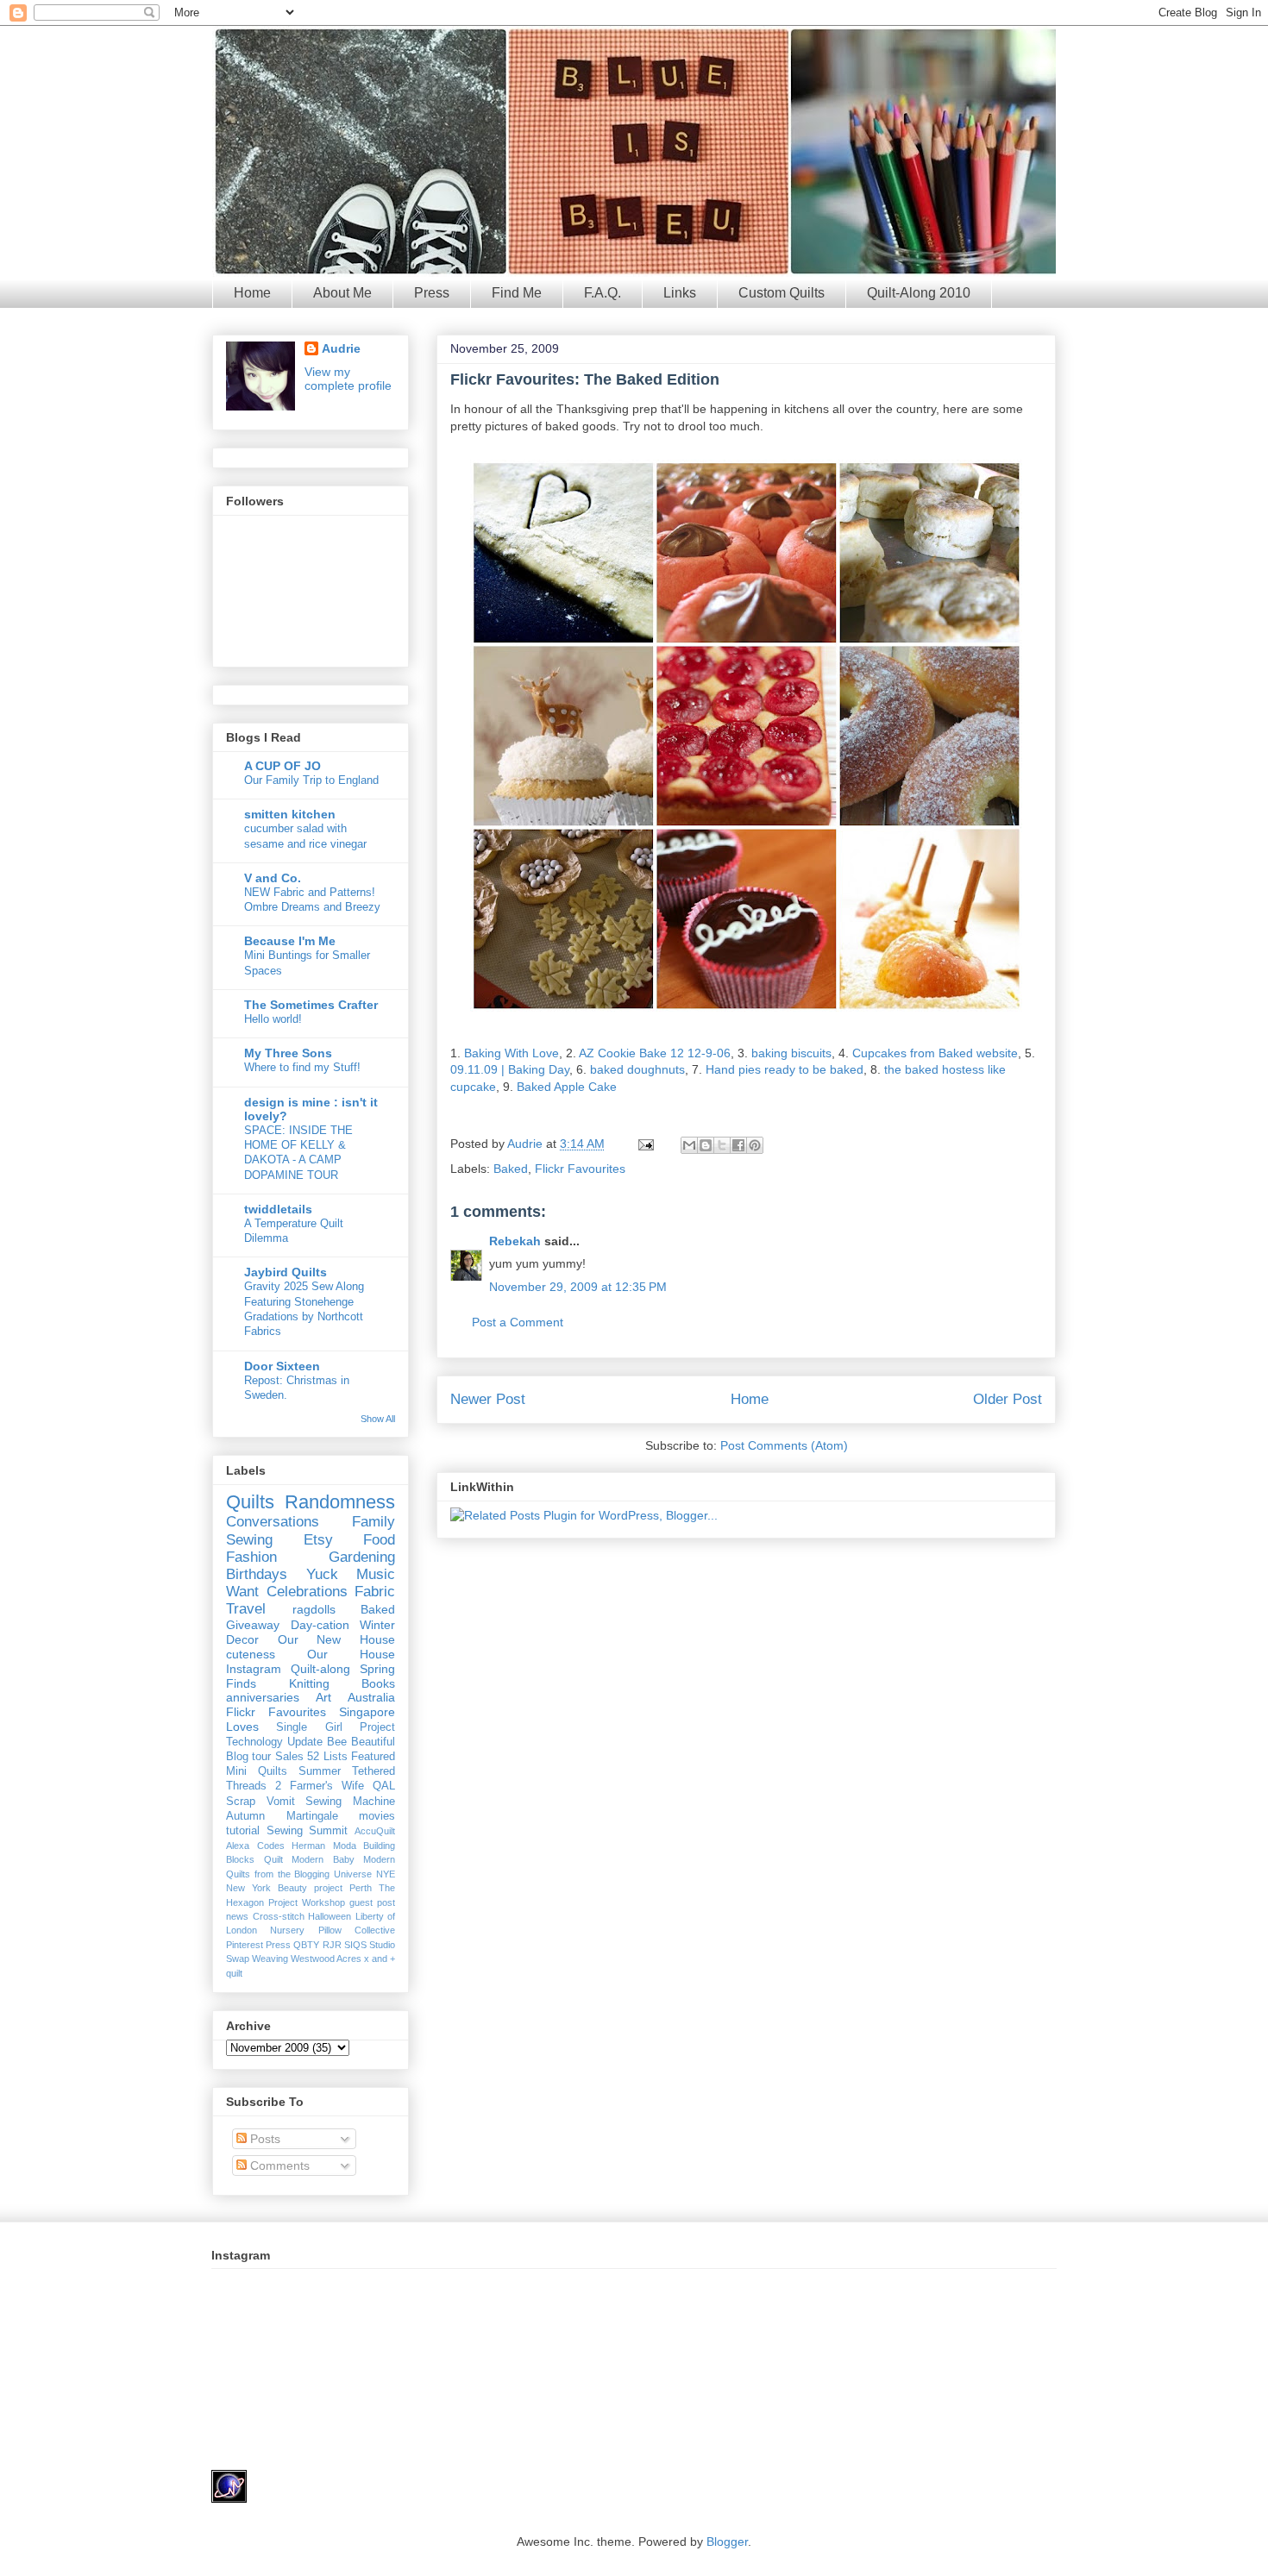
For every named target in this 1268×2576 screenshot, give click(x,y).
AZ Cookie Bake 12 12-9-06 (655, 1053)
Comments (278, 2165)
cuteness (251, 1654)
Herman (308, 1846)
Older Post (1007, 1399)
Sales (289, 1757)
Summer (320, 1771)
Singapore (367, 1712)
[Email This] (689, 1145)
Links (680, 293)
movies (377, 1816)
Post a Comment (518, 1322)
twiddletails (278, 1209)
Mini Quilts (257, 1771)
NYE (386, 1874)
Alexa (238, 1846)
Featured (373, 1757)
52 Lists (327, 1757)
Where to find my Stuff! (302, 1067)
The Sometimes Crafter (311, 1005)
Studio (382, 1945)
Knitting (309, 1683)
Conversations (273, 1522)
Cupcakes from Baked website (935, 1053)
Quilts (250, 1502)
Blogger (727, 2542)
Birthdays (257, 1574)
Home (252, 293)
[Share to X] (722, 1145)
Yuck (322, 1574)
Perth (361, 1888)
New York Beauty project (284, 1888)
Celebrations (307, 1592)
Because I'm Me (290, 941)
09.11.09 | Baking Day (510, 1069)
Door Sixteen (282, 1366)
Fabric (375, 1592)
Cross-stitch (279, 1916)
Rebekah (515, 1241)
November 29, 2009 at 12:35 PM (578, 1287)
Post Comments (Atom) (784, 1445)
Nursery (287, 1930)
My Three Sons (288, 1053)
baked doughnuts (637, 1069)
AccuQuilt (375, 1831)
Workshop (323, 1902)
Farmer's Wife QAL (342, 1786)
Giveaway (253, 1625)
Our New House (336, 1639)
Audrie (527, 1144)
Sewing (249, 1540)
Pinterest (245, 1945)
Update (305, 1742)
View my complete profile (348, 379)
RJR (332, 1945)
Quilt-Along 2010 (919, 293)
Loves (242, 1727)
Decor (242, 1639)
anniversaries (263, 1697)
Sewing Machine (350, 1802)
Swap (238, 1959)
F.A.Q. (603, 293)
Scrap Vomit (261, 1802)
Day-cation (320, 1625)
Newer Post (488, 1399)
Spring (377, 1669)
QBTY (306, 1945)
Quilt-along (320, 1669)
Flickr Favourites (580, 1169)
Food (379, 1540)
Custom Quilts (782, 293)
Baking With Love (512, 1053)
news (237, 1916)
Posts (264, 2139)
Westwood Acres (326, 1959)
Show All (378, 1419)
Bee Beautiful (361, 1742)
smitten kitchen (290, 814)
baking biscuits (791, 1053)
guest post (372, 1902)
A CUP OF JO (282, 766)
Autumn (245, 1816)
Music (376, 1574)
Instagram (254, 1669)
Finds (241, 1683)
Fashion (251, 1557)
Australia (371, 1697)
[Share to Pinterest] (755, 1145)
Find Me (517, 293)
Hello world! (273, 1019)
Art (323, 1697)
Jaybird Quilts (286, 1272)
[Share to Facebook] (738, 1145)
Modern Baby (323, 1859)
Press (432, 293)
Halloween (330, 1916)
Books (378, 1683)
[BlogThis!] (706, 1145)
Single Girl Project (336, 1727)
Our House (351, 1654)
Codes (271, 1846)
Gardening (362, 1557)
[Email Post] (645, 1144)
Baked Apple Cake (567, 1087)
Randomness (340, 1502)
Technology (254, 1742)
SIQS (355, 1945)
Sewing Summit (308, 1831)
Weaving (270, 1959)
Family (373, 1522)
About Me (342, 293)
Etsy (318, 1540)
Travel (246, 1609)
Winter (377, 1625)
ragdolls (314, 1609)
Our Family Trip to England (311, 780)
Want (242, 1592)
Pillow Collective (357, 1930)
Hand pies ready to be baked (785, 1069)
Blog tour (248, 1757)
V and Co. (273, 878)
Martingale (312, 1816)
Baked (511, 1169)
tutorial (243, 1831)
